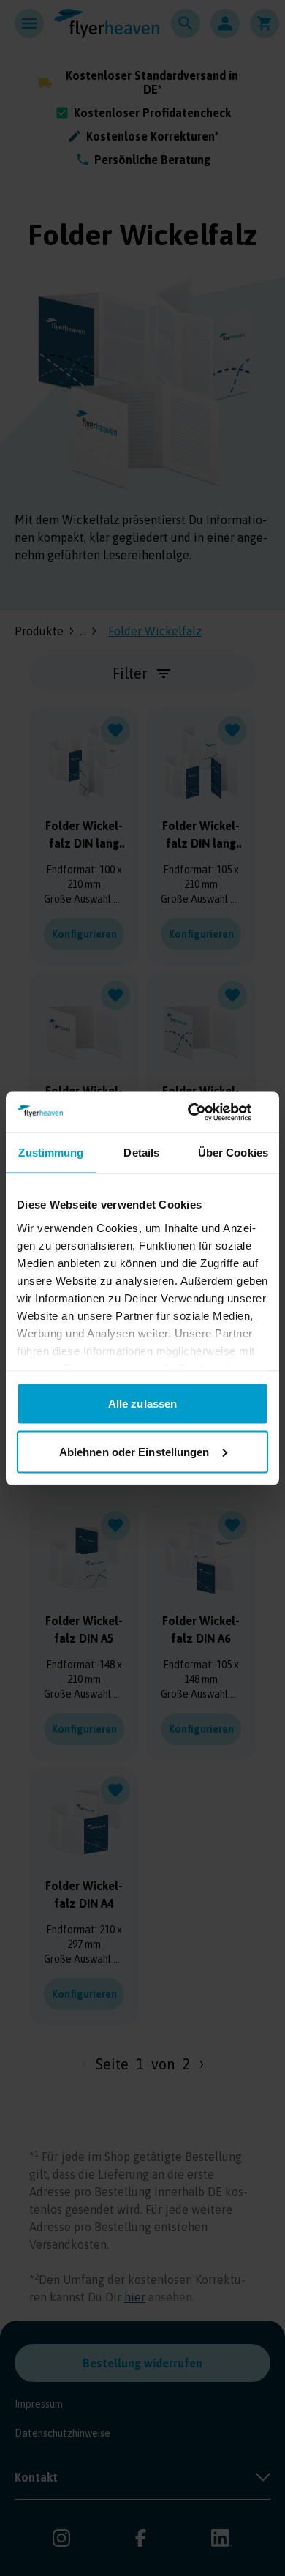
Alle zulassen (142, 1404)
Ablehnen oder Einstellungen (134, 1451)
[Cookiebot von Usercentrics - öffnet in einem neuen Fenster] (205, 1112)
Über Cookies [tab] (233, 1153)
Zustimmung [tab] (51, 1153)
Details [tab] (141, 1153)
